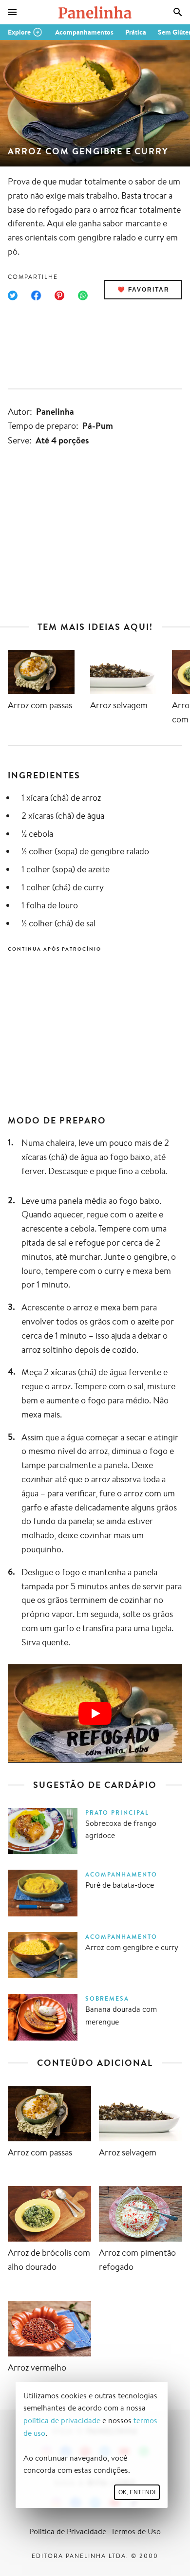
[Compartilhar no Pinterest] (59, 295)
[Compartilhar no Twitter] (13, 295)
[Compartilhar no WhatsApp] (83, 295)
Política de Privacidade (68, 2531)
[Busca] (178, 12)
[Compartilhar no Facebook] (36, 295)
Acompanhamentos (84, 32)
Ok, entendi (137, 2492)
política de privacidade (62, 2420)
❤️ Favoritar (143, 290)
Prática (136, 32)
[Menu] (12, 12)
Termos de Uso (136, 2531)
